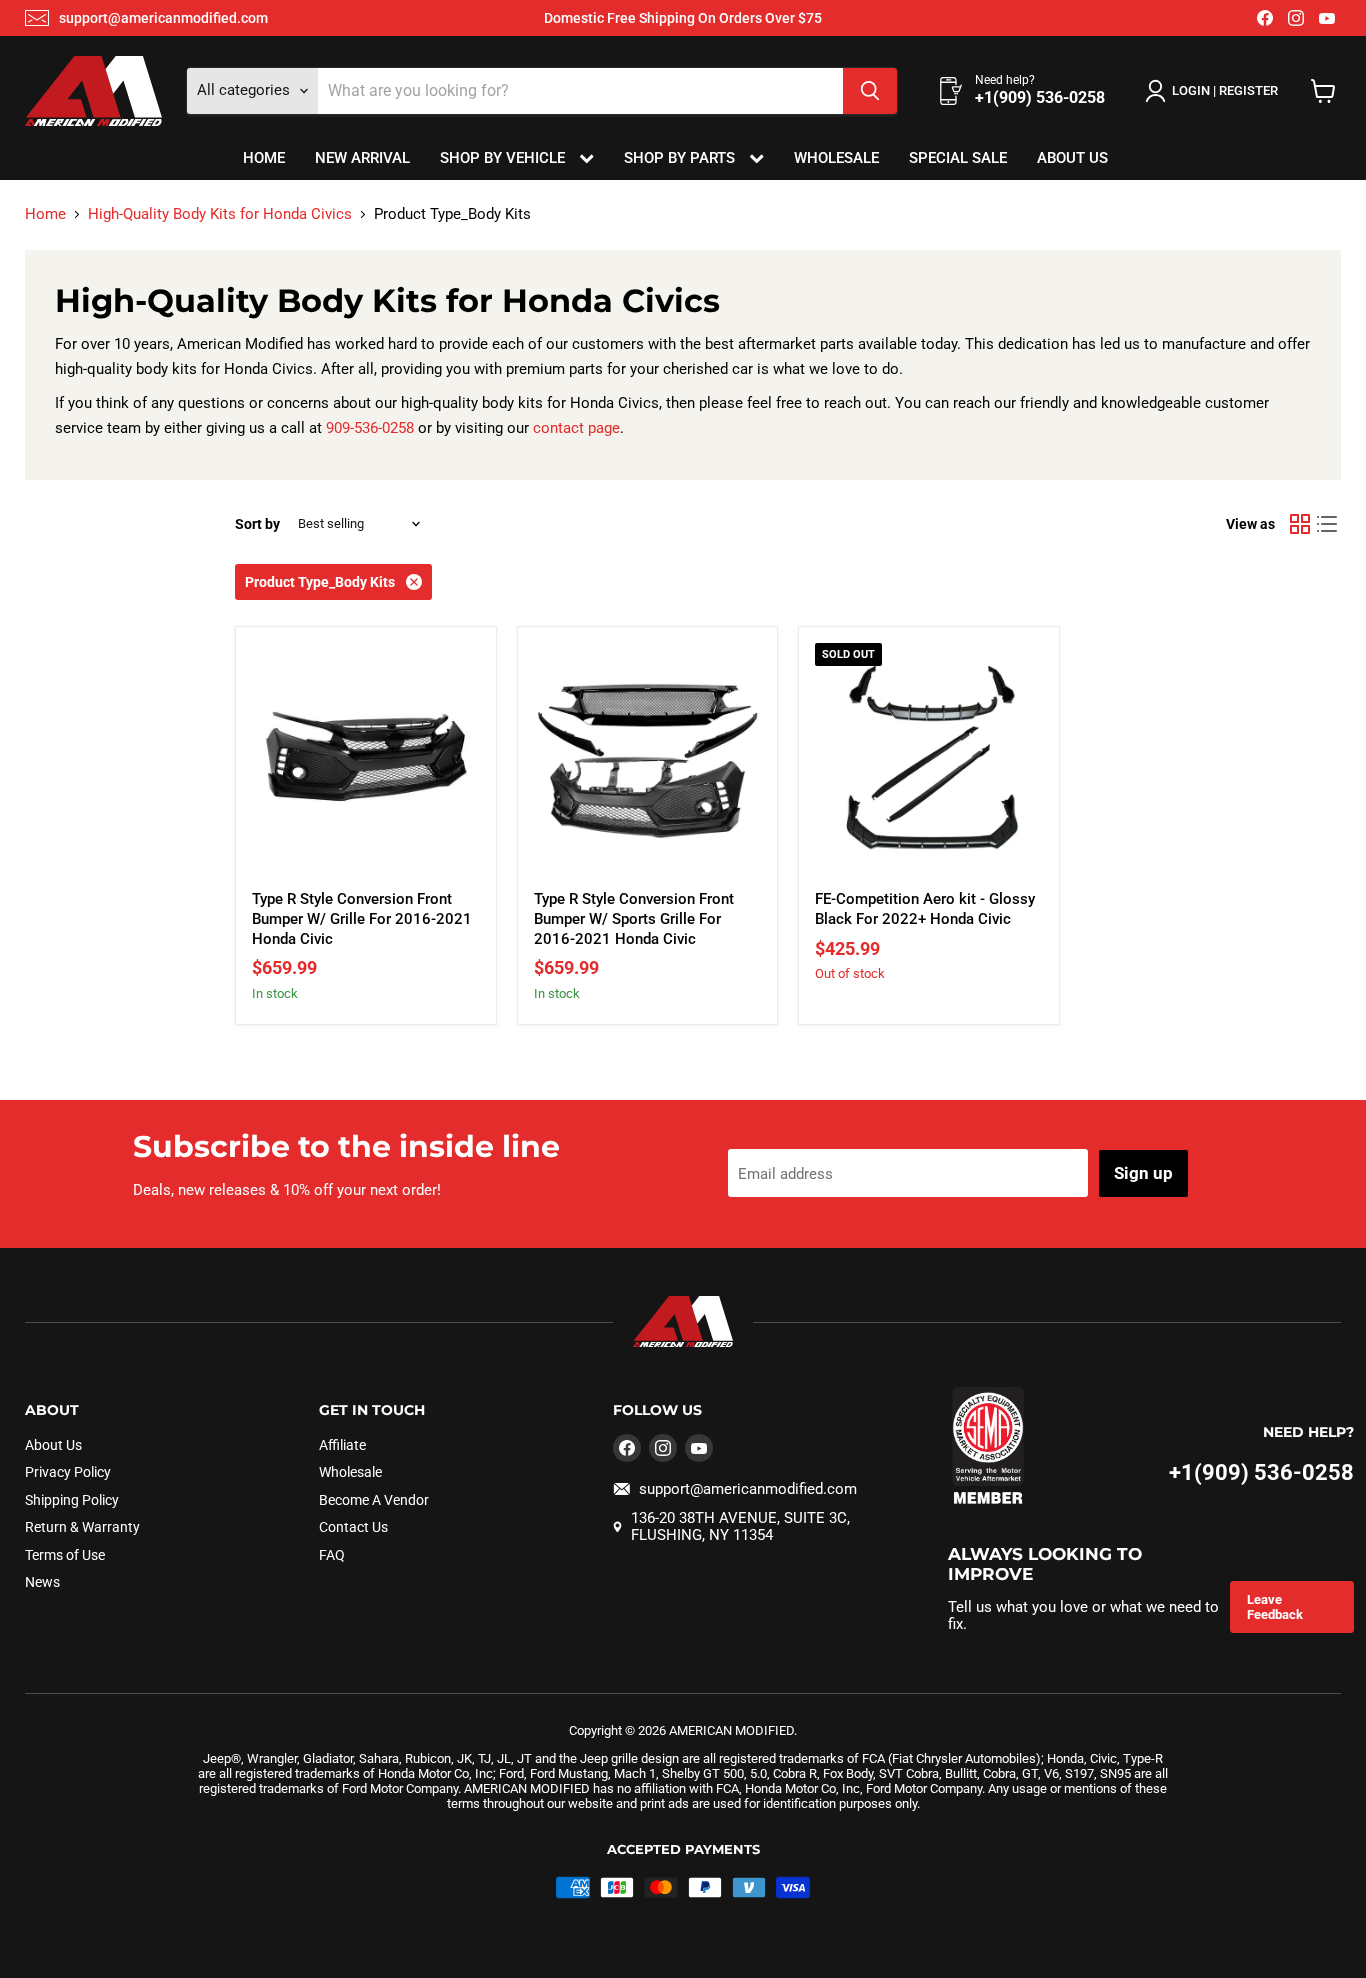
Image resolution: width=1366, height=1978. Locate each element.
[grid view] (1300, 524)
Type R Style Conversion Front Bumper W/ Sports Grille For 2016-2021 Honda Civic (634, 918)
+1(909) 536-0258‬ (1261, 1472)
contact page (576, 428)
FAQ (332, 1555)
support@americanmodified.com (163, 18)
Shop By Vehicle (504, 158)
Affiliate (342, 1445)
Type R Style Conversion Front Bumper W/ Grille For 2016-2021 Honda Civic (362, 918)
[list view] (1328, 524)
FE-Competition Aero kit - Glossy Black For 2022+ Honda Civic (925, 909)
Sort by (257, 524)
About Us (1072, 158)
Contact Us (353, 1527)
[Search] (870, 91)
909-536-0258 (370, 428)
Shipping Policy (72, 1500)
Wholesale (836, 158)
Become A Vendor (374, 1500)
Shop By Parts (681, 158)
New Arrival (362, 158)
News (42, 1582)
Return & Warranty (82, 1527)
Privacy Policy (68, 1472)
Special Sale (958, 158)
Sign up (1143, 1173)
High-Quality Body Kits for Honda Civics (220, 214)
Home (264, 158)
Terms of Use (65, 1555)
